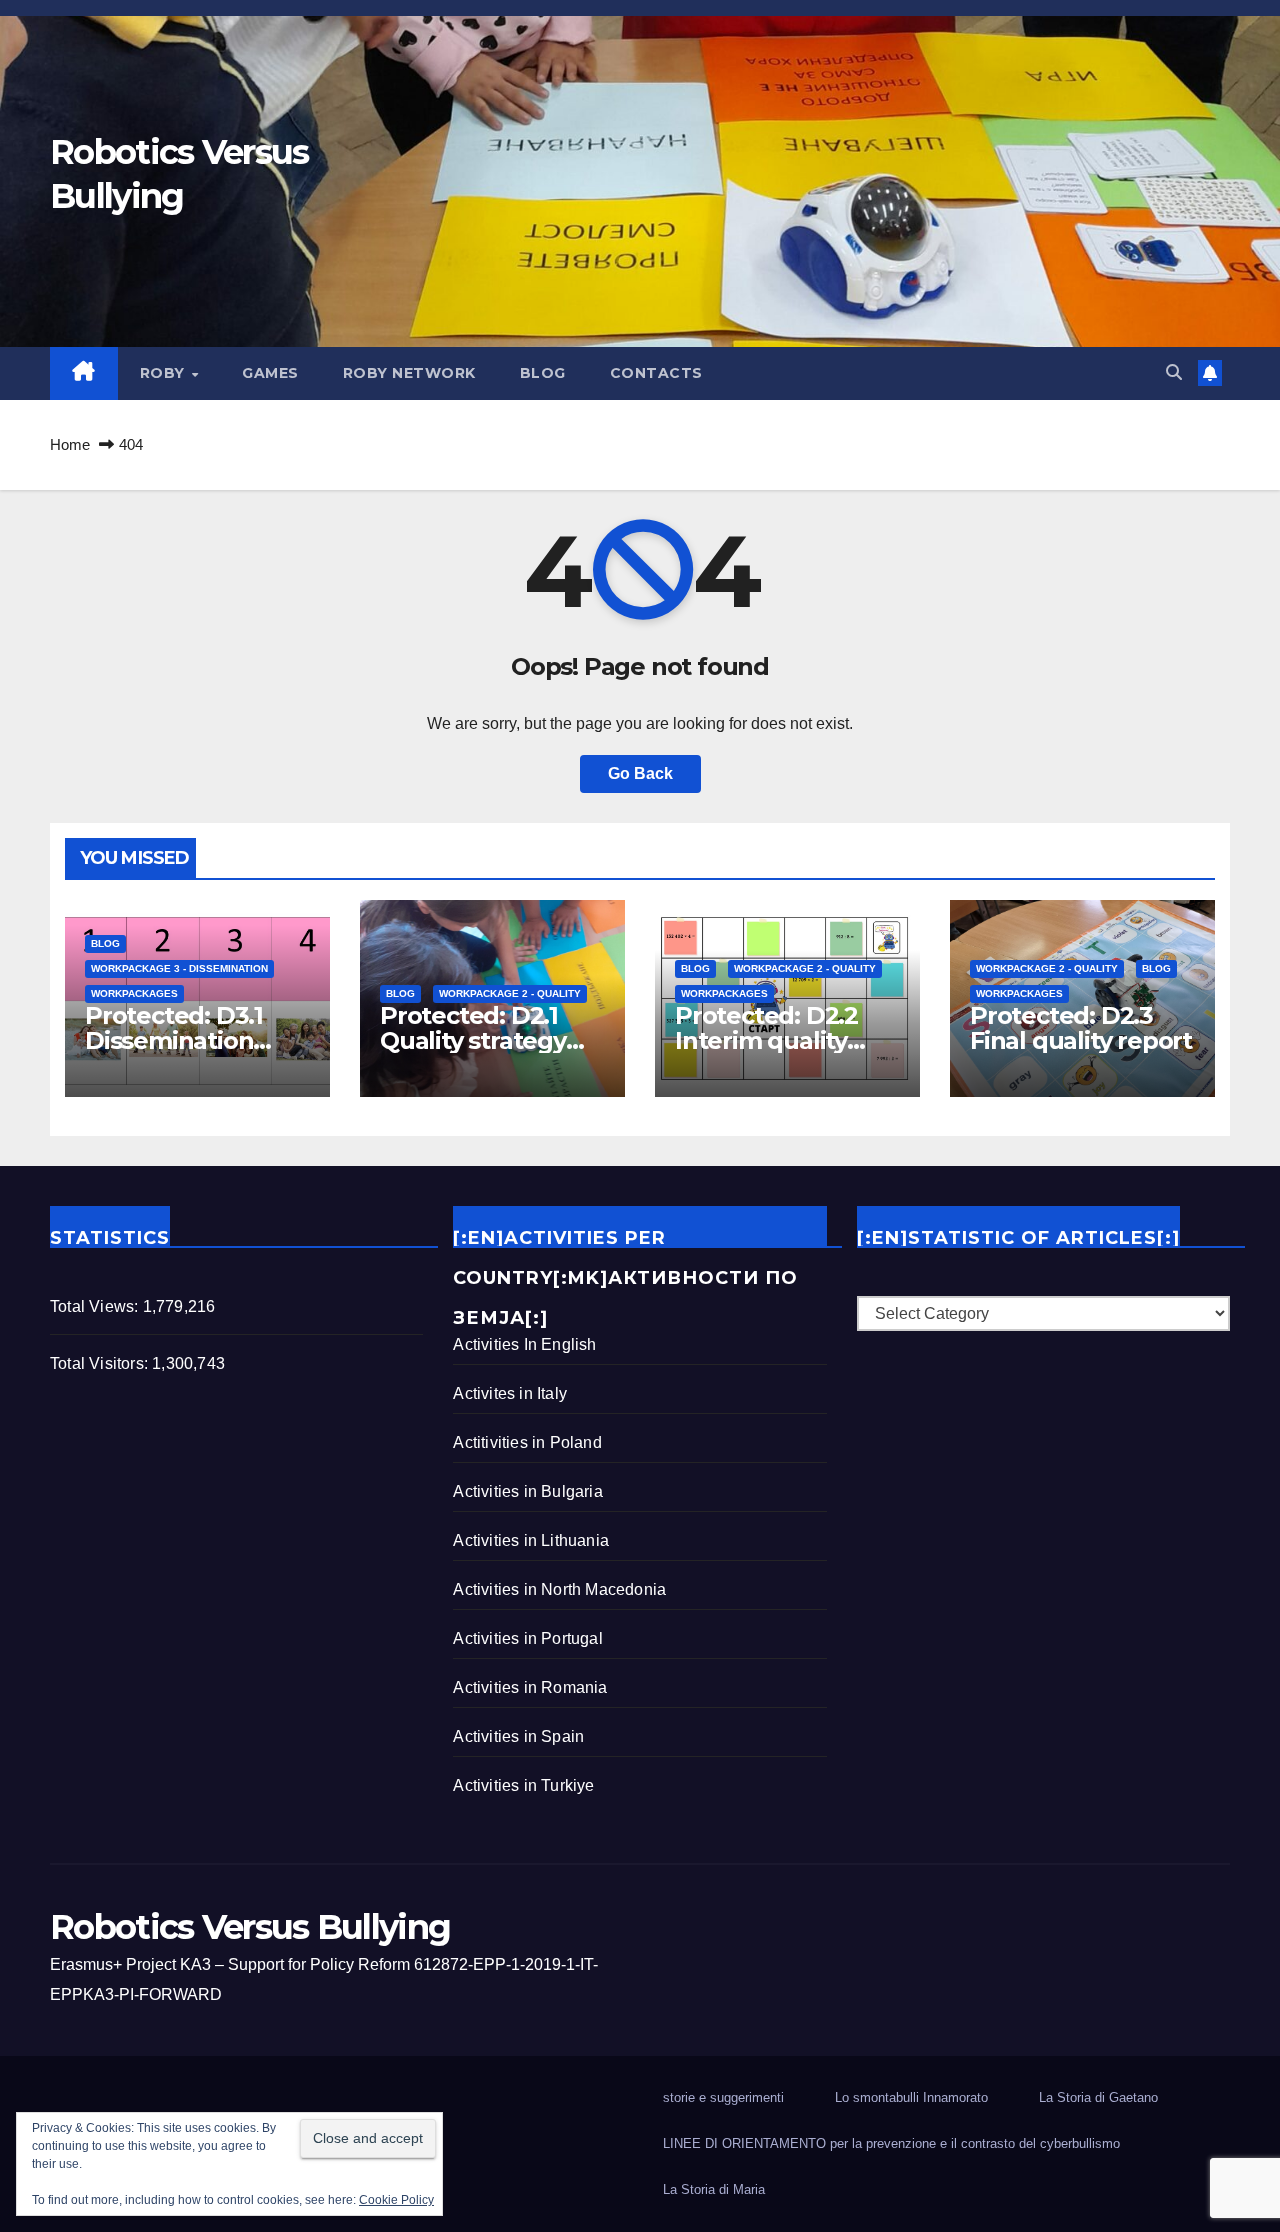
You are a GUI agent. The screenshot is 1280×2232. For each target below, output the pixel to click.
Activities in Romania (530, 1687)
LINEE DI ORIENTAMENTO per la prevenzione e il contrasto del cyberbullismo (891, 2143)
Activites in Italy (510, 1393)
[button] (1174, 372)
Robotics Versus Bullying (250, 1927)
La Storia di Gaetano (1098, 2097)
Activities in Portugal (527, 1638)
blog (543, 373)
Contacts (656, 373)
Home (70, 444)
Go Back (640, 773)
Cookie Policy (396, 2200)
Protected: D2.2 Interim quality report (766, 1040)
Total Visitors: (101, 1363)
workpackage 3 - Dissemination (179, 968)
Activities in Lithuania (531, 1540)
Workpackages (134, 993)
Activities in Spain (518, 1736)
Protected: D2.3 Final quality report (1081, 1028)
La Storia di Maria (714, 2189)
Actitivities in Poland (527, 1442)
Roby (165, 373)
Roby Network (409, 373)
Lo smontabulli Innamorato (911, 2097)
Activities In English (524, 1344)
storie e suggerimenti (723, 2097)
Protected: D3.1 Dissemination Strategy (174, 1040)
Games (270, 373)
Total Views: (96, 1306)
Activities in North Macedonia (559, 1589)
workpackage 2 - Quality (510, 993)
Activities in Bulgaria (527, 1491)
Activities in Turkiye (523, 1785)
